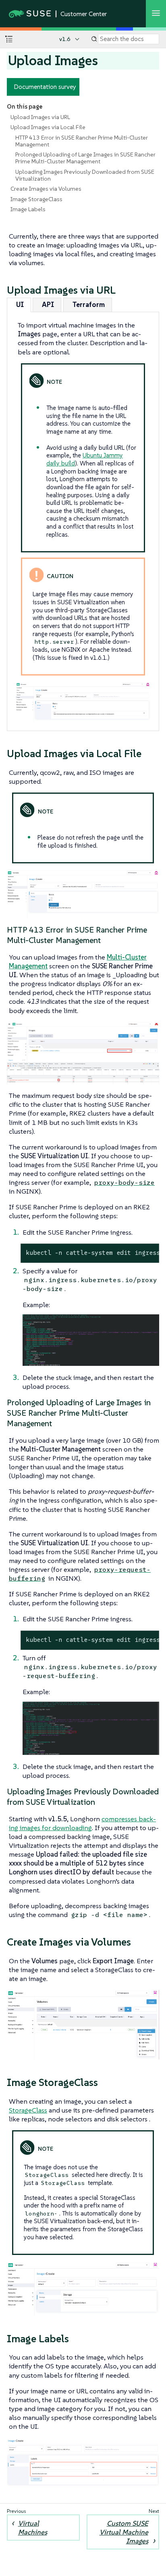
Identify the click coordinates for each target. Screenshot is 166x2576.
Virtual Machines (33, 2528)
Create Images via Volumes (46, 189)
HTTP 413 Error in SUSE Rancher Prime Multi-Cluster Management (82, 141)
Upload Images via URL (40, 117)
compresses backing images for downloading (82, 1823)
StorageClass (28, 2110)
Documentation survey (45, 86)
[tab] (19, 305)
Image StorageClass (36, 199)
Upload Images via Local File (48, 127)
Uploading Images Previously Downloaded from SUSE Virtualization (85, 175)
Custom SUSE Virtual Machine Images (124, 2532)
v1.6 (65, 39)
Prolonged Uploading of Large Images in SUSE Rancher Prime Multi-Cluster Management (85, 158)
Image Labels (28, 209)
